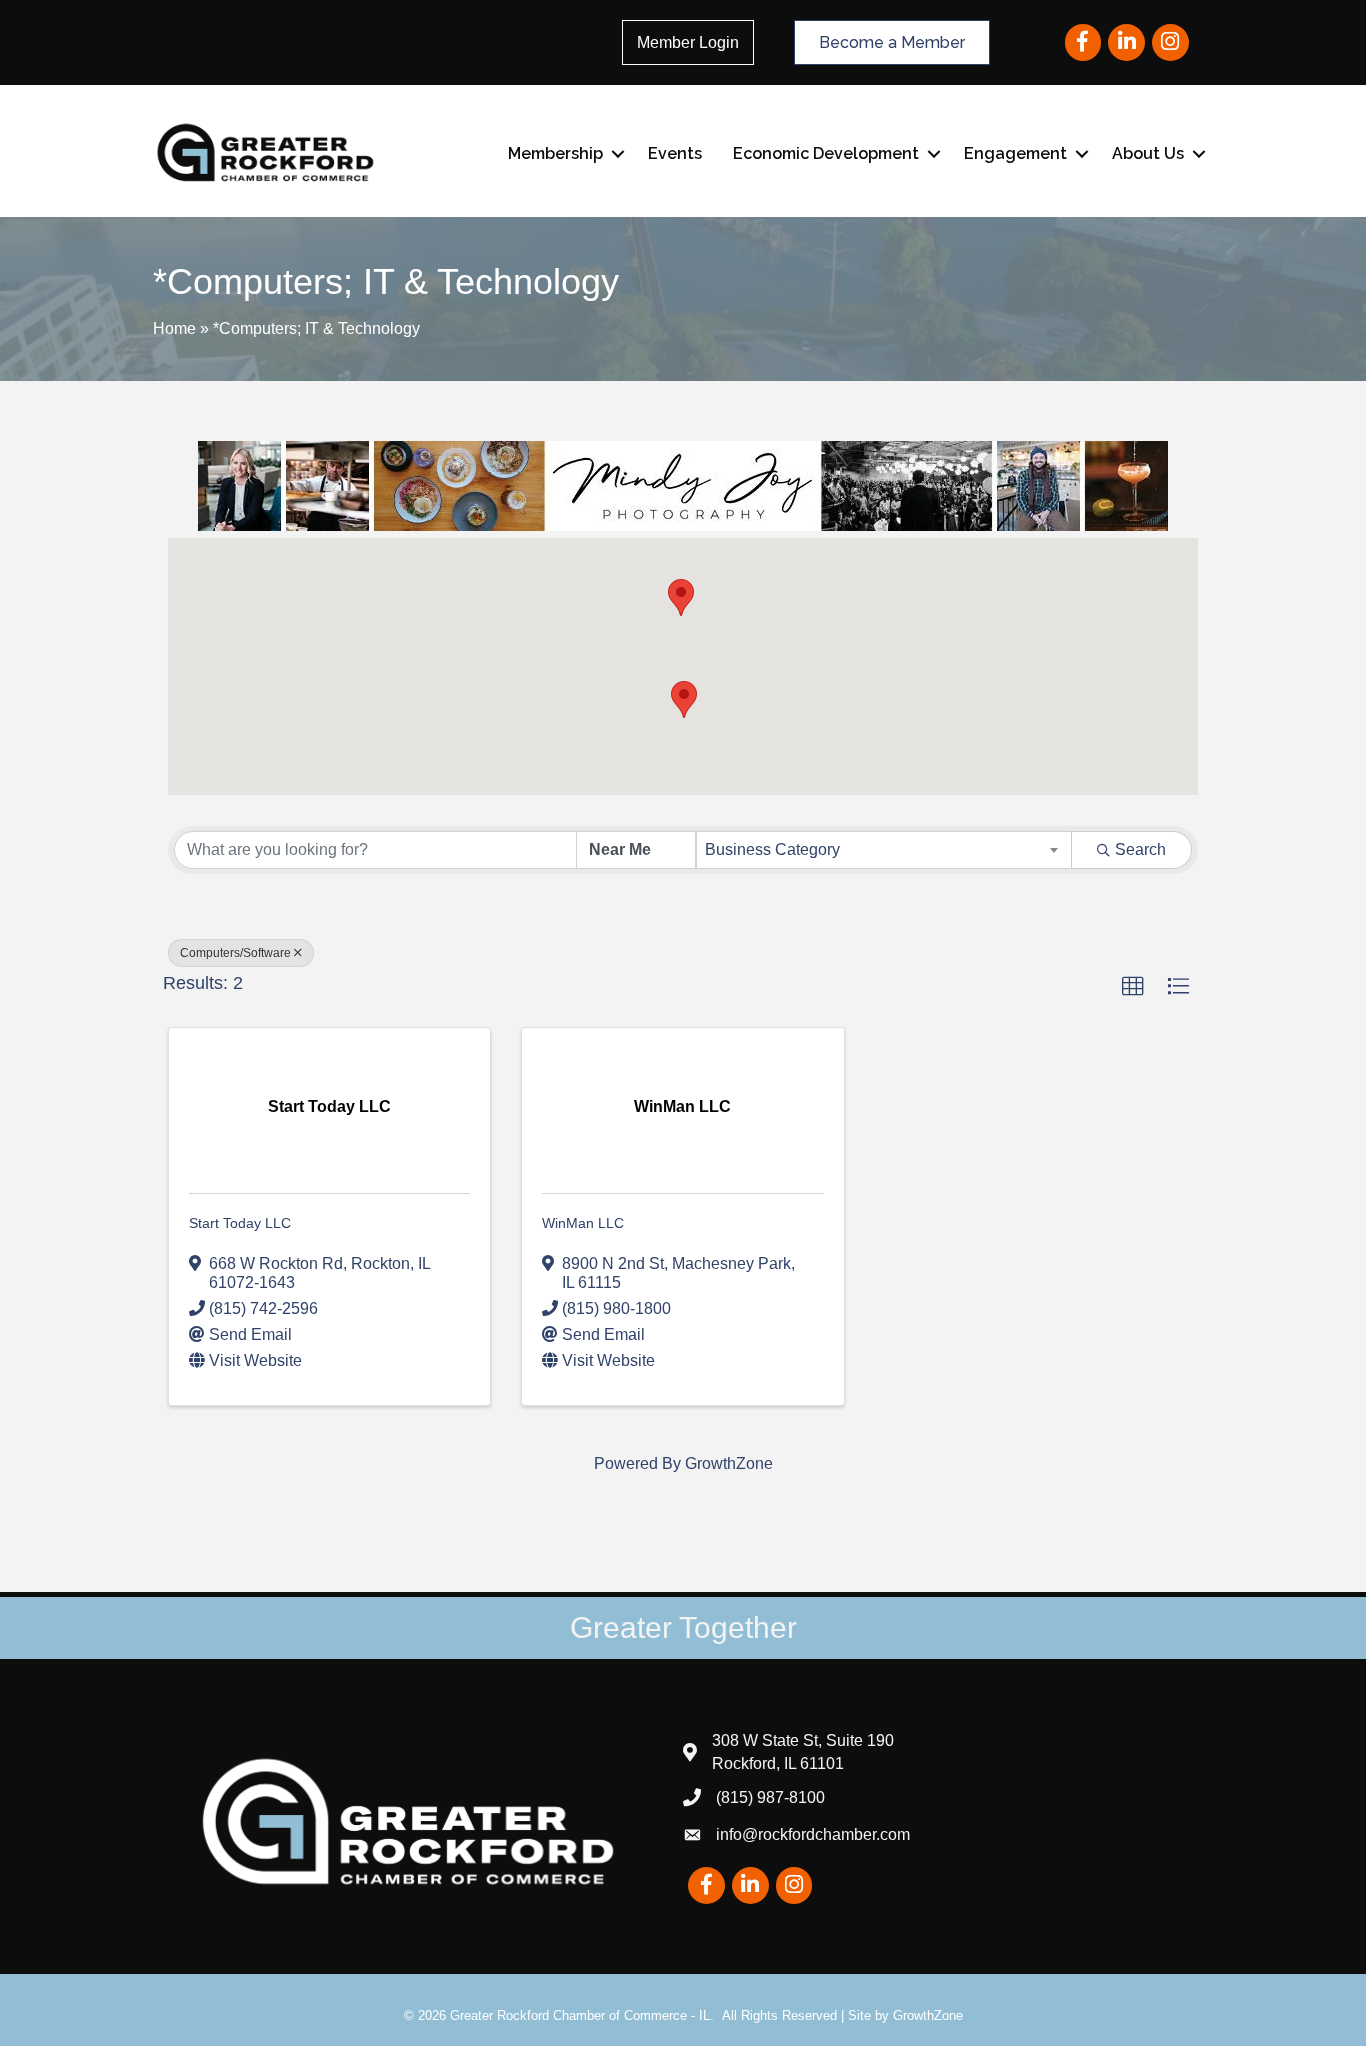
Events (675, 153)
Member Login (688, 42)
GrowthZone (729, 1463)
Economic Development (826, 153)
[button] (681, 597)
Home (174, 328)
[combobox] (884, 850)
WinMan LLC (583, 1223)
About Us (1148, 153)
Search (1140, 849)
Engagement (1015, 153)
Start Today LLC (240, 1223)
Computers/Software (235, 953)
